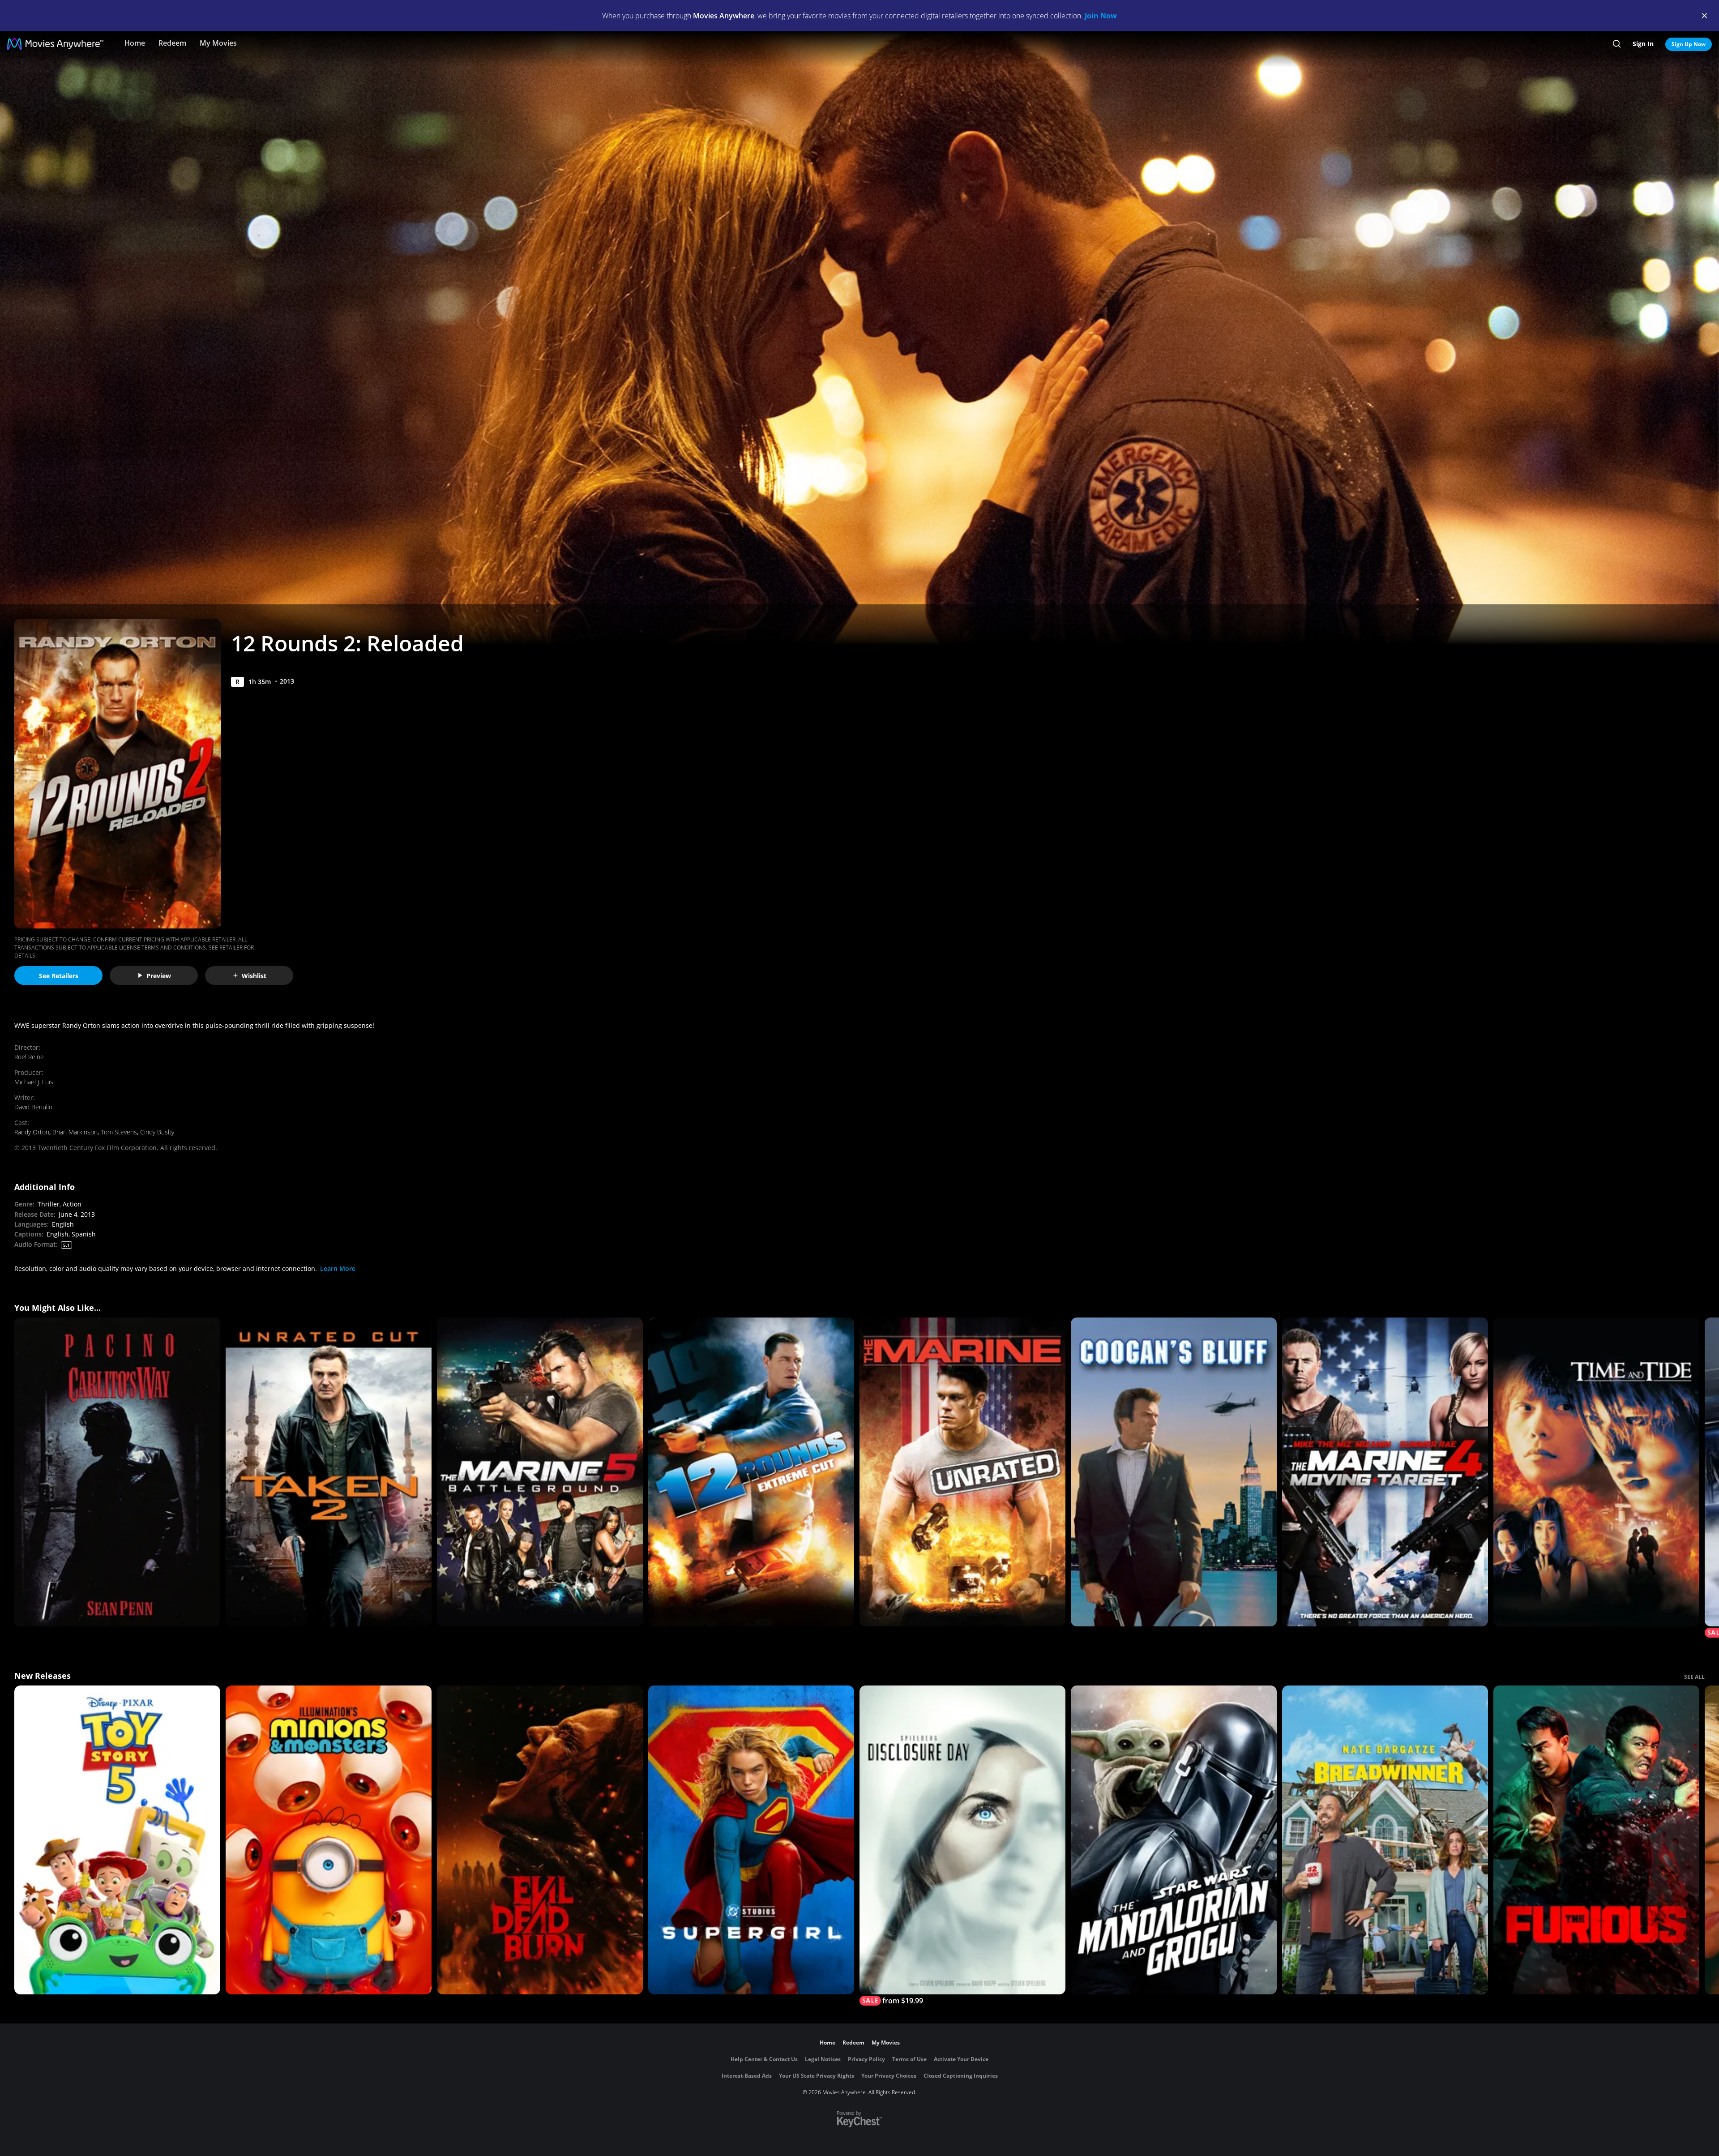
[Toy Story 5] (117, 1840)
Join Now (1101, 16)
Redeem (172, 43)
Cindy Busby (157, 1132)
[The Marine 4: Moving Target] (1385, 1472)
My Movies (218, 43)
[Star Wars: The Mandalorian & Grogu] (1174, 1840)
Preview (159, 976)
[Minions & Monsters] (329, 1840)
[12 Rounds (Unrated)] (751, 1472)
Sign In (1643, 44)
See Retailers (59, 976)
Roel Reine (29, 1057)
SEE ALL (1694, 1677)
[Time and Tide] (1596, 1472)
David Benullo (33, 1107)
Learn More (338, 1268)
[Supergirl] (751, 1840)
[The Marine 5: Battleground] (540, 1472)
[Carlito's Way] (117, 1472)
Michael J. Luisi (34, 1082)
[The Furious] (1596, 1840)
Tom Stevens (119, 1132)
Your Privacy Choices (889, 2076)
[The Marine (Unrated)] (962, 1472)
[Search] (1617, 44)
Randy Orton (32, 1132)
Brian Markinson (75, 1132)
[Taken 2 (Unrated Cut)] (329, 1472)
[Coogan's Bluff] (1174, 1472)
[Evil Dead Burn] (540, 1840)
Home (135, 43)
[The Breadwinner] (1385, 1840)
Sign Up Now (1689, 44)
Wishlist (254, 976)
